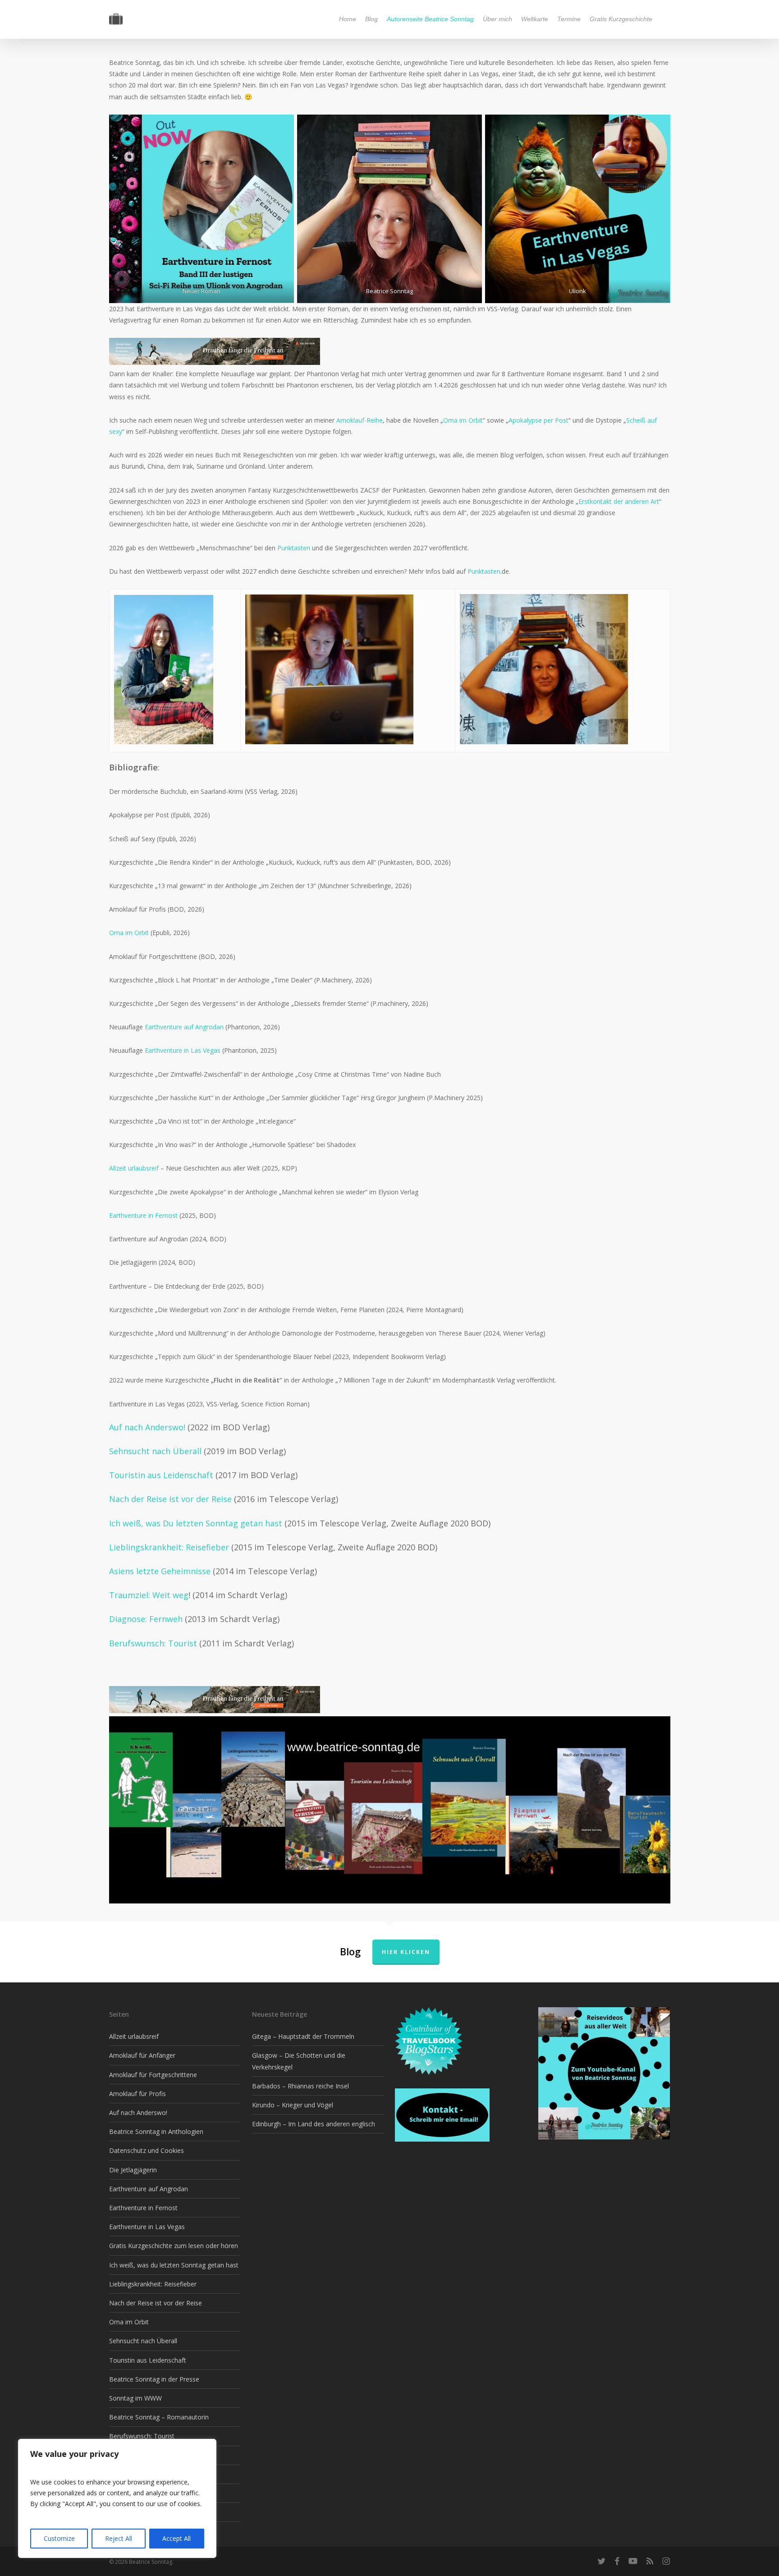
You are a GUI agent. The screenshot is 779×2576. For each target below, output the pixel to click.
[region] (117, 2498)
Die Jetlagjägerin (133, 2170)
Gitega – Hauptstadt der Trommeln (303, 2036)
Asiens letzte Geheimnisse (161, 1571)
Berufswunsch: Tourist (154, 1643)
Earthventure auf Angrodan (184, 1027)
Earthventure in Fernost (143, 1215)
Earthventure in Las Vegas (183, 1050)
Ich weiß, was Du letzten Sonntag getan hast (196, 1523)
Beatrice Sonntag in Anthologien (156, 2131)
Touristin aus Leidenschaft (161, 1475)
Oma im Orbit (463, 420)
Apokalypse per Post (538, 420)
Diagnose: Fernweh (147, 1619)
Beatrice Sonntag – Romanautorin (159, 2417)
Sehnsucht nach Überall (155, 1451)
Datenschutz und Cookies (147, 2150)
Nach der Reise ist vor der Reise (170, 1499)
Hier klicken (406, 1952)
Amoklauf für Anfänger (142, 2055)
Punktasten (295, 548)
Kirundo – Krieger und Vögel (293, 2105)
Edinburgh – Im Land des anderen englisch (314, 2124)
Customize (59, 2538)
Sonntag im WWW (135, 2398)
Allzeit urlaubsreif (134, 1168)
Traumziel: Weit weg (149, 1595)
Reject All (119, 2538)
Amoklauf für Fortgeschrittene (153, 2075)
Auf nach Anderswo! (147, 1427)
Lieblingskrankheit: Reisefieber (170, 1547)
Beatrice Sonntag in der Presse (154, 2379)
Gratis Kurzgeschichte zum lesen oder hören (174, 2246)
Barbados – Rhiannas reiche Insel (300, 2086)
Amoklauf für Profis (137, 2094)
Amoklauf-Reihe (360, 420)
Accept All (176, 2538)
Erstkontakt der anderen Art (619, 501)
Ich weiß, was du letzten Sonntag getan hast (174, 2265)
